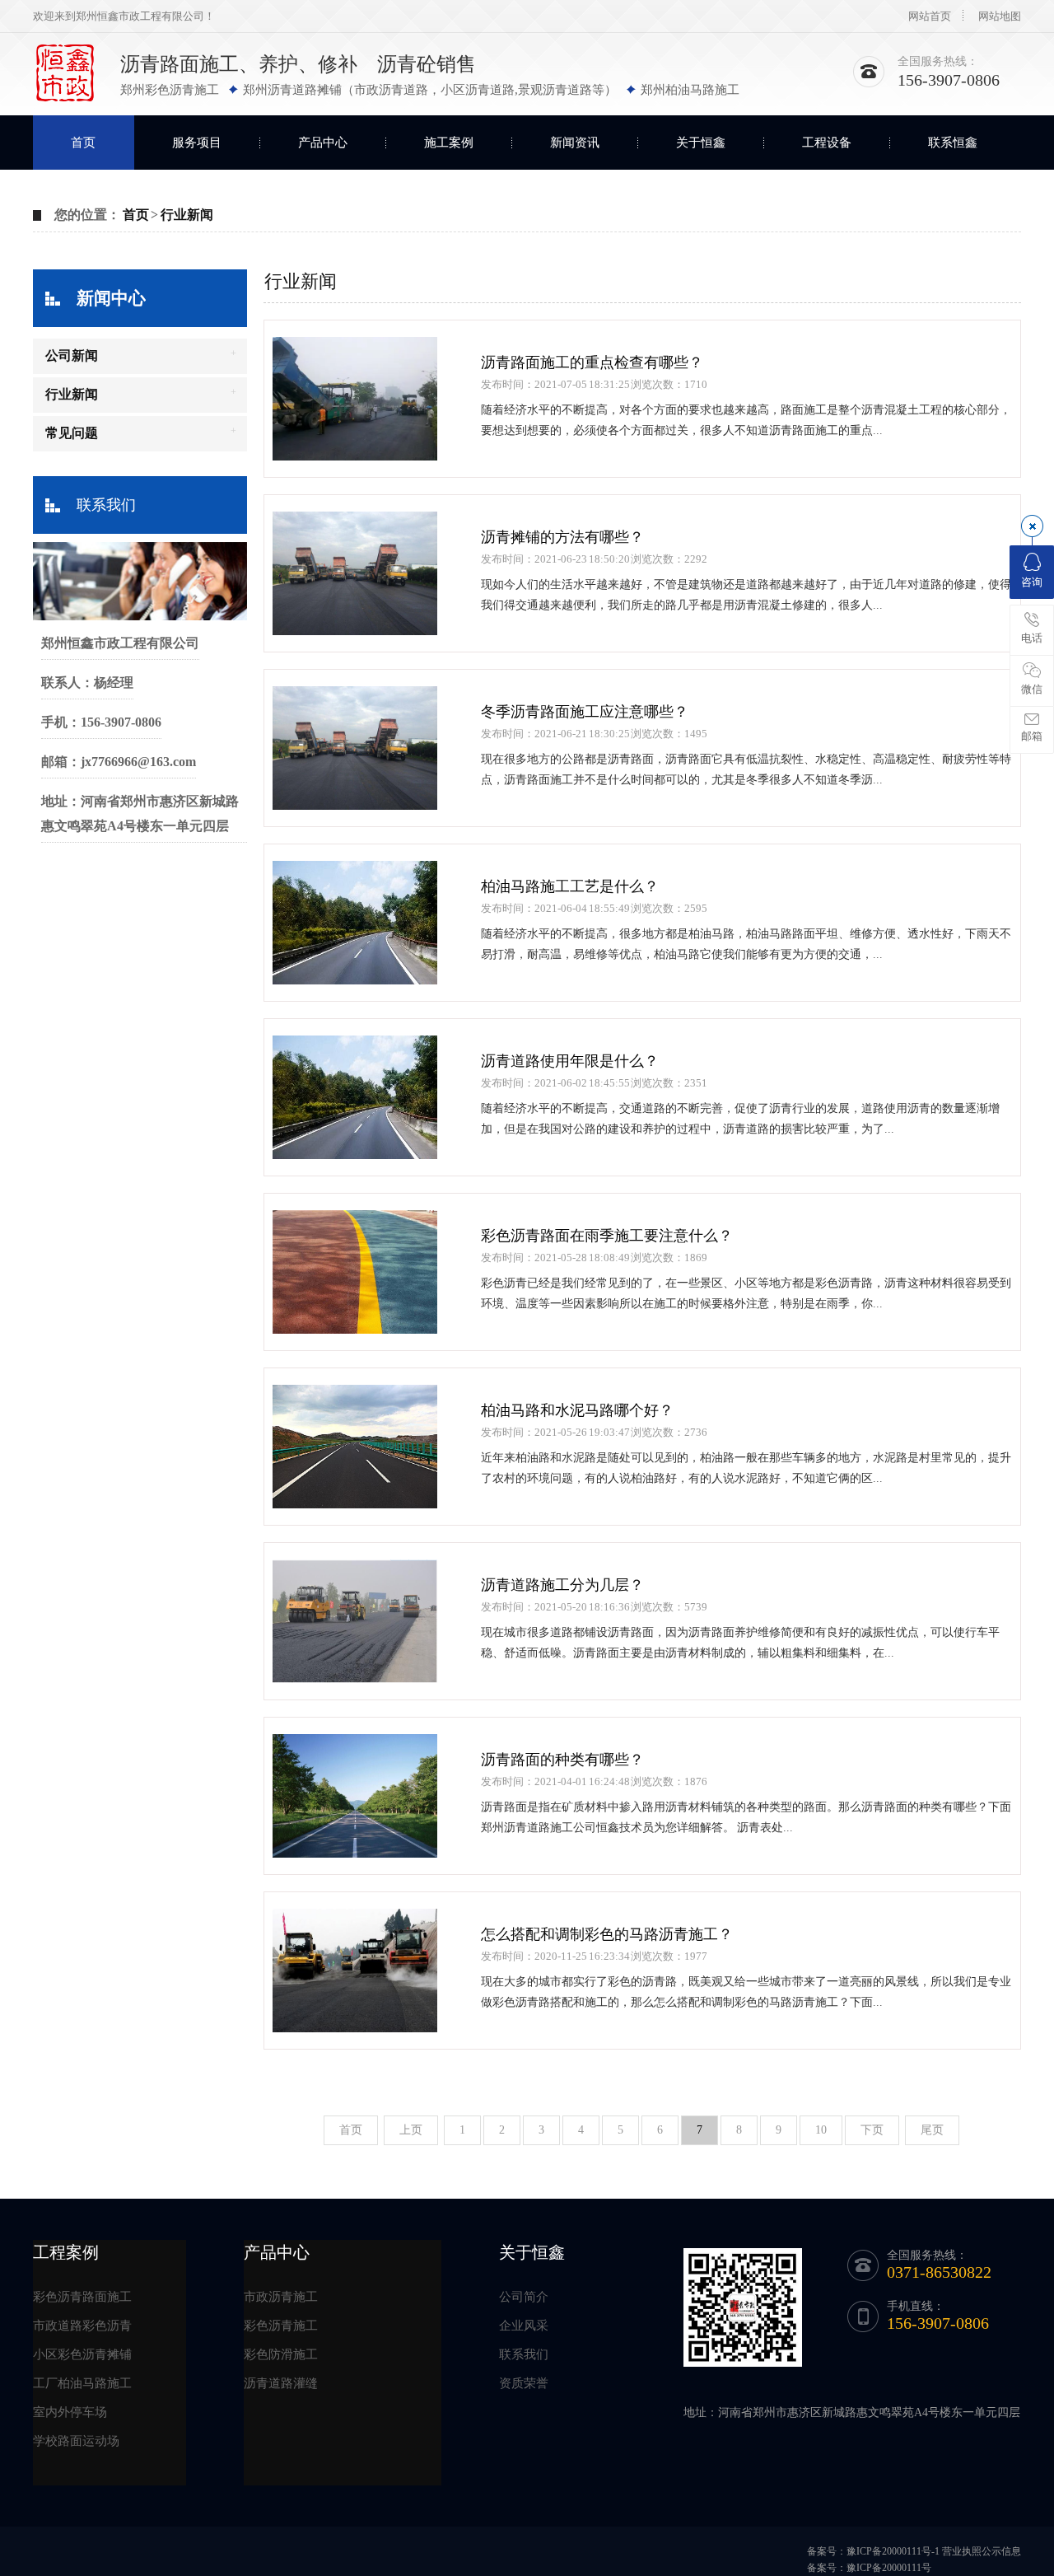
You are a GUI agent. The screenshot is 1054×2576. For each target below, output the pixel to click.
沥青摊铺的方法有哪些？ (562, 537)
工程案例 (66, 2252)
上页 (411, 2130)
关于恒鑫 (701, 143)
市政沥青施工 (281, 2297)
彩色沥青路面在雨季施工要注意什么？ (607, 1236)
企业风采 (524, 2326)
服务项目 (197, 143)
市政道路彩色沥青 (82, 2326)
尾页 (932, 2130)
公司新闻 (72, 355)
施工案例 (449, 143)
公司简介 (524, 2297)
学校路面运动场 (76, 2441)
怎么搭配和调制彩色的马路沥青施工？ (607, 1934)
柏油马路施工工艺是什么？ (570, 886)
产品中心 (323, 143)
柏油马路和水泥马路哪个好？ (577, 1410)
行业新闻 (187, 215)
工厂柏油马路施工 (82, 2383)
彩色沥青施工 (281, 2326)
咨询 (1032, 582)
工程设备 (827, 143)
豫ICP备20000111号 (889, 2568)
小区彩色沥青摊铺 (82, 2354)
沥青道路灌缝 (281, 2383)
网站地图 (1000, 16)
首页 (83, 143)
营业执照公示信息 (982, 2551)
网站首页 (930, 16)
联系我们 (106, 505)
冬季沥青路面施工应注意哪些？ (585, 712)
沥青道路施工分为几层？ (562, 1585)
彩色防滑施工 (281, 2354)
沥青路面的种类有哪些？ (562, 1760)
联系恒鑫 (953, 143)
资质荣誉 (524, 2383)
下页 (872, 2130)
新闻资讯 (575, 143)
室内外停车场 (70, 2412)
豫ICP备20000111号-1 (893, 2551)
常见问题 (72, 433)
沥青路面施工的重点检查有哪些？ (592, 362)
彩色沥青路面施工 (82, 2297)
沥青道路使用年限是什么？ (570, 1061)
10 (821, 2130)
